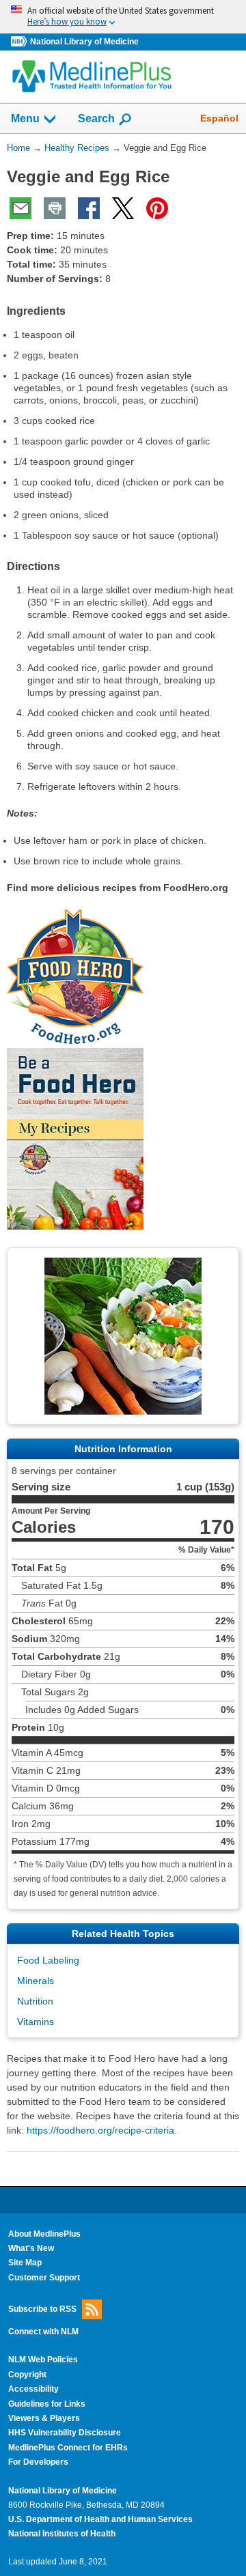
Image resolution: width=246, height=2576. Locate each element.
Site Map (25, 2263)
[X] (123, 208)
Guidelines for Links (47, 2404)
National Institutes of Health (62, 2534)
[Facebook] (89, 208)
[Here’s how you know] (123, 17)
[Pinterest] (157, 208)
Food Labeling (48, 1960)
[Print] (55, 208)
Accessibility (33, 2389)
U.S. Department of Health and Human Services (100, 2519)
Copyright (27, 2375)
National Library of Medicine (84, 42)
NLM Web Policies (43, 2360)
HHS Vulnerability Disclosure (65, 2433)
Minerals (36, 1981)
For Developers (38, 2462)
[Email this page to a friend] (20, 208)
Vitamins (36, 2022)
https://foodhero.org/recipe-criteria (100, 2130)
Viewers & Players (44, 2418)
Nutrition (35, 2001)
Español (219, 118)
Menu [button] (25, 118)
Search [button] (96, 118)
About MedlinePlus (44, 2234)
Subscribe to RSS (42, 2309)
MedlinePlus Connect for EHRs (68, 2448)
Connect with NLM (43, 2332)
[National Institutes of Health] (20, 42)
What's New (31, 2248)
